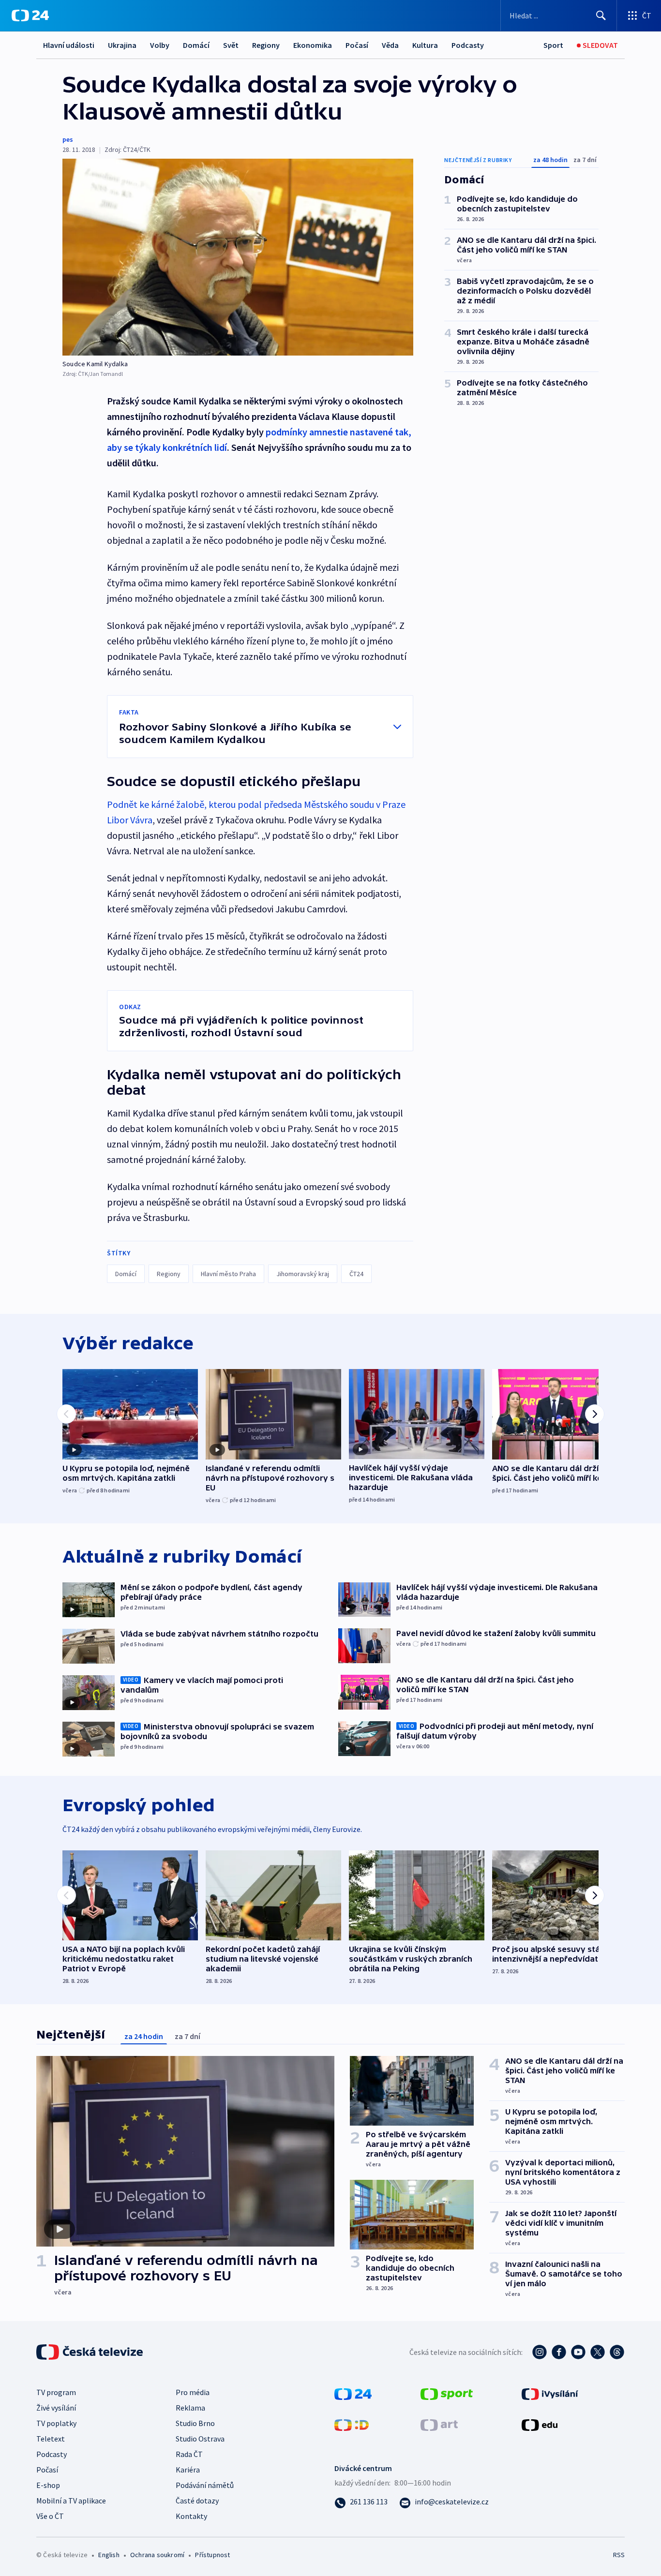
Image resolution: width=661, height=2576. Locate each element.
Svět (231, 45)
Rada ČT (189, 2454)
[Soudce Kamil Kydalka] (238, 257)
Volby (160, 45)
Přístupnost (212, 2555)
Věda (390, 45)
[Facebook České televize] (559, 2352)
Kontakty (191, 2516)
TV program (56, 2392)
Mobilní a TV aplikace (71, 2501)
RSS (619, 2555)
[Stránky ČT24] (353, 2393)
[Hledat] (601, 15)
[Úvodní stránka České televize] (90, 2352)
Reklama (190, 2408)
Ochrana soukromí (157, 2555)
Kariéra (188, 2470)
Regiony (266, 45)
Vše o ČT (50, 2516)
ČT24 (356, 1274)
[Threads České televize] (617, 2352)
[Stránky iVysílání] (550, 2393)
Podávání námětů (205, 2485)
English (109, 2555)
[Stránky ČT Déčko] (352, 2424)
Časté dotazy (197, 2501)
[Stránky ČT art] (439, 2424)
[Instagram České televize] (540, 2352)
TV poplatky (56, 2423)
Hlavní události (69, 45)
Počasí (357, 45)
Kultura (425, 45)
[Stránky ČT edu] (540, 2424)
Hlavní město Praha (228, 1274)
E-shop (48, 2485)
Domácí (196, 45)
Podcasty (468, 45)
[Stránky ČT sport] (447, 2393)
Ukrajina (122, 45)
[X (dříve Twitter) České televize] (598, 2352)
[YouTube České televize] (578, 2352)
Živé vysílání (56, 2408)
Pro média (193, 2392)
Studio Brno (195, 2423)
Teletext (51, 2439)
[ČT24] (30, 15)
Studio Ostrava (200, 2439)
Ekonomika (313, 45)
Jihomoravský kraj (303, 1274)
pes (68, 139)
